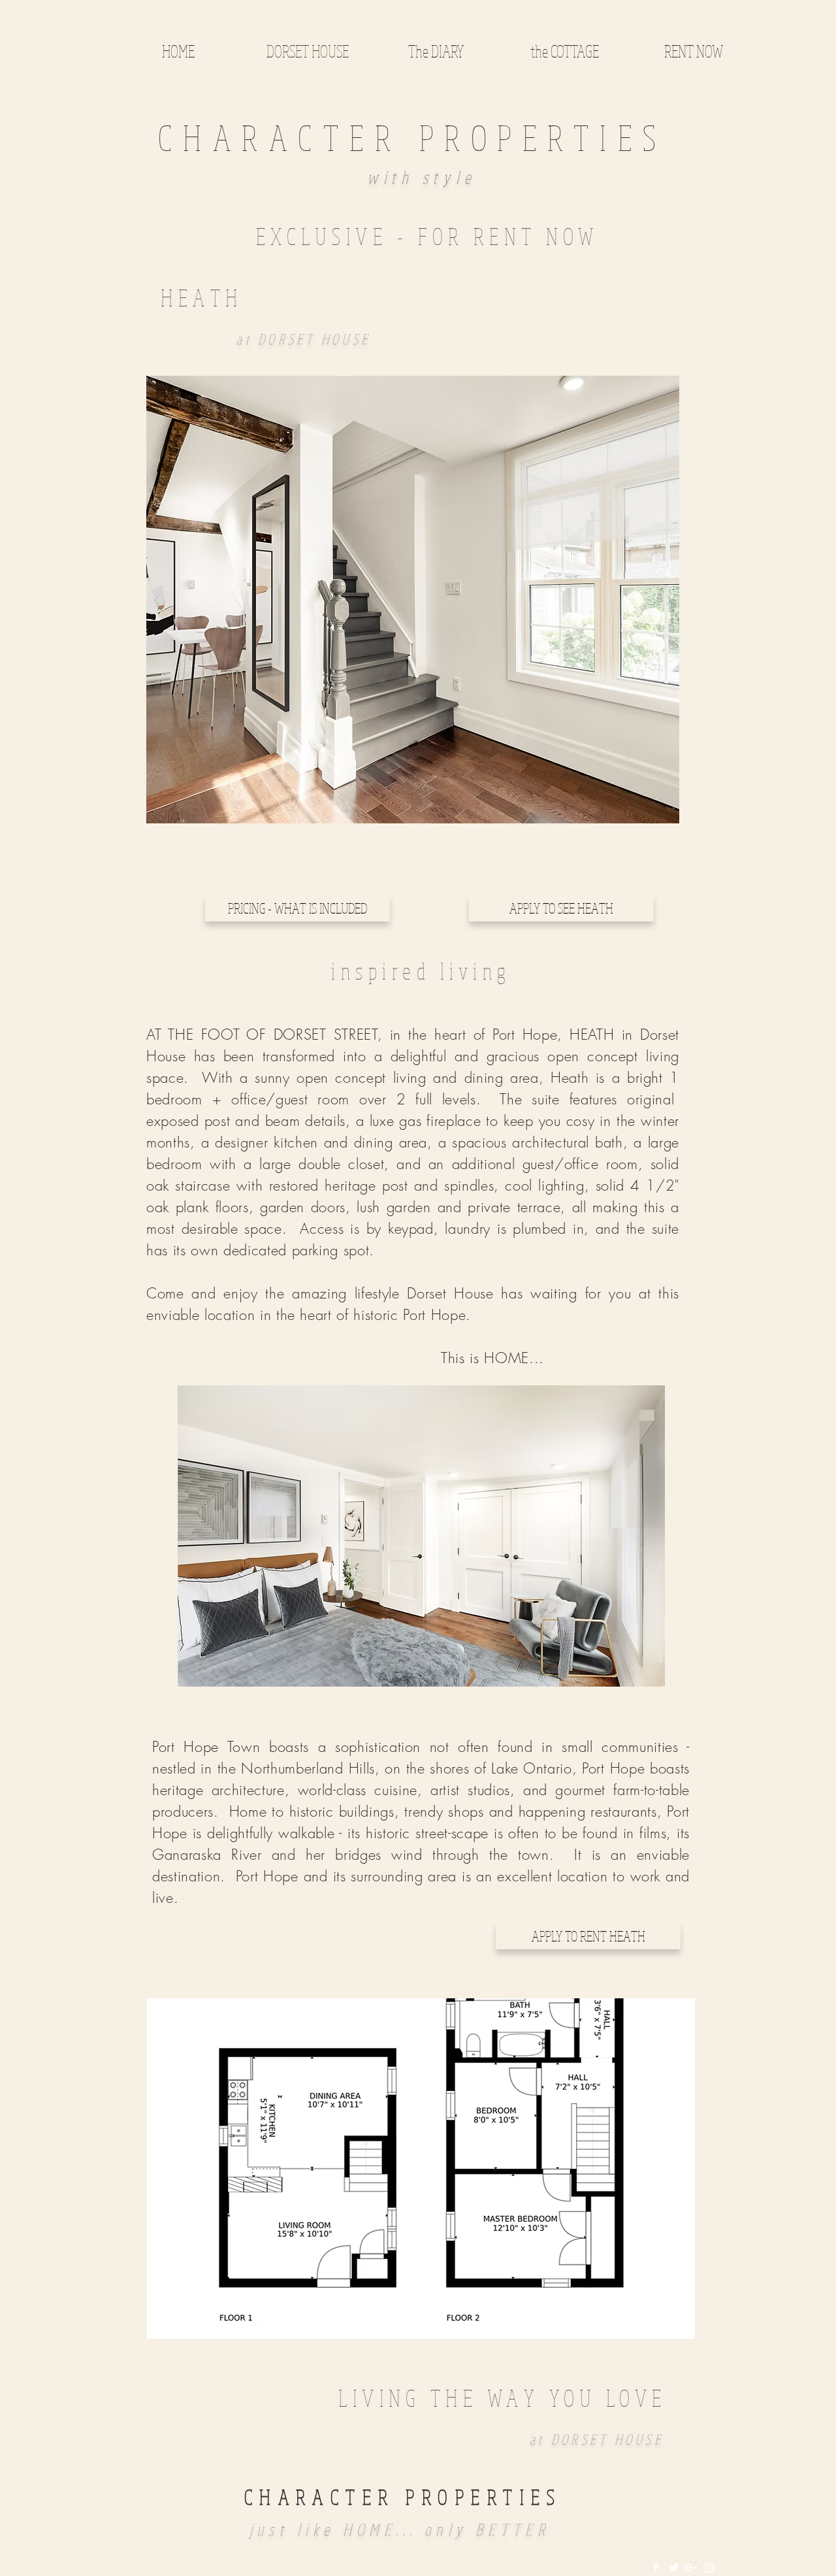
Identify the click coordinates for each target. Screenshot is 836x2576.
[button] (413, 600)
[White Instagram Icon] (709, 2568)
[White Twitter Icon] (673, 2568)
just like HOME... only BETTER (400, 2529)
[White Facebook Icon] (656, 2568)
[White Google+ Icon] (691, 2568)
